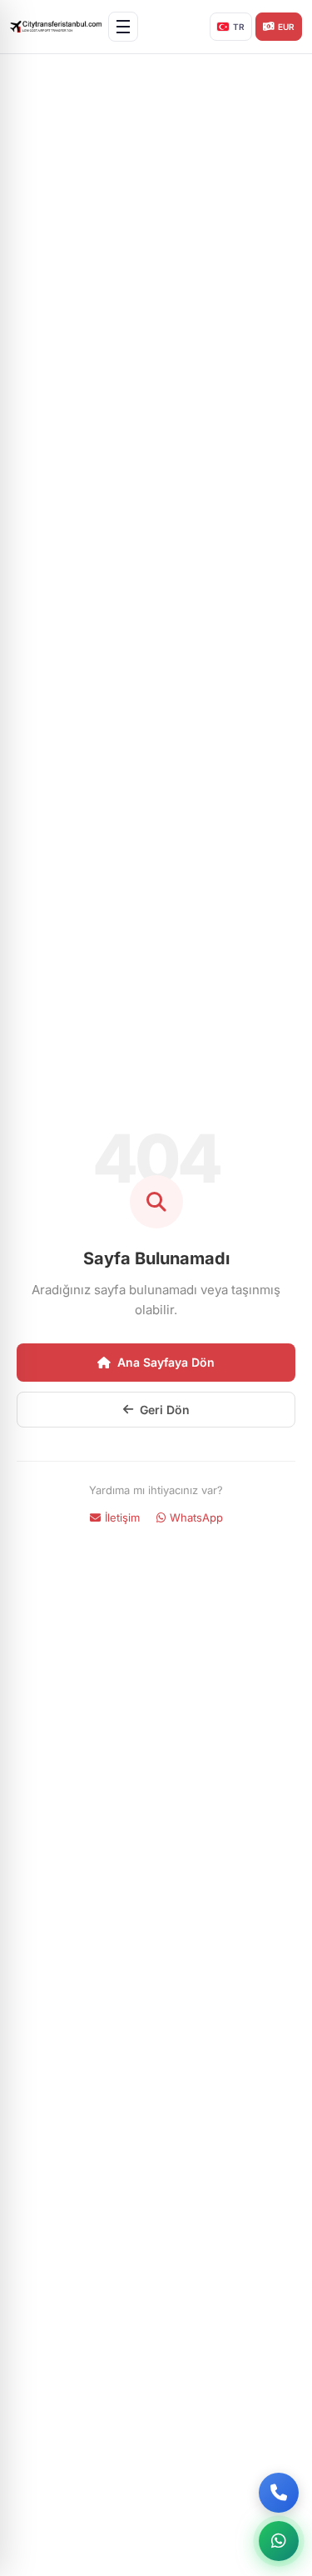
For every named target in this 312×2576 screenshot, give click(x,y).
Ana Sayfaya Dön (166, 1362)
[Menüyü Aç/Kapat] (123, 27)
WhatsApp (196, 1517)
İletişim (122, 1517)
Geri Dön (165, 1410)
